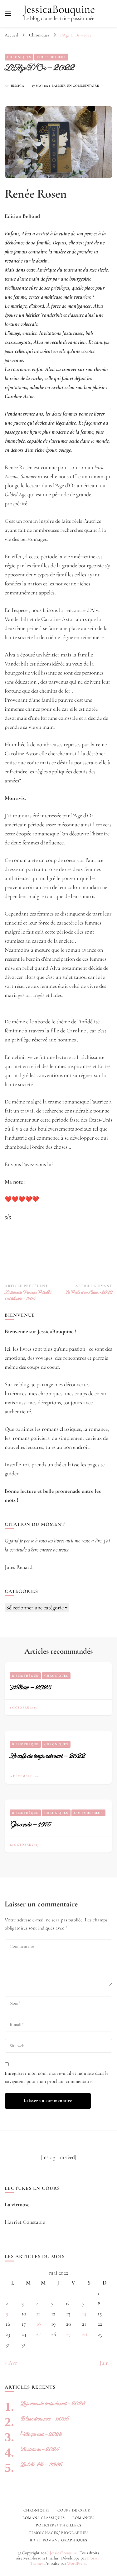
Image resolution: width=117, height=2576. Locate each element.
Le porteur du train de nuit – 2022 (53, 2403)
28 (85, 2334)
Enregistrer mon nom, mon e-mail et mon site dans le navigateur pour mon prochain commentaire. (57, 2077)
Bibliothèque (25, 1676)
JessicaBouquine (59, 9)
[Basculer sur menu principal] (8, 14)
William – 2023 (30, 1687)
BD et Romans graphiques (59, 2540)
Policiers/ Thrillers (59, 2525)
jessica (18, 86)
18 (39, 2324)
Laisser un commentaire (76, 86)
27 (68, 2334)
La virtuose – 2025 (39, 2449)
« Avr (11, 2363)
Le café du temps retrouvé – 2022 (47, 1756)
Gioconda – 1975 (30, 1824)
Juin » (106, 2363)
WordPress (76, 2563)
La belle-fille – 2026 (41, 2465)
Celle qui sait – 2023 (41, 2434)
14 (84, 2314)
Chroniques (19, 57)
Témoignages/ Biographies (59, 2533)
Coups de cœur (51, 57)
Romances (83, 2518)
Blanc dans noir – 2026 (44, 2419)
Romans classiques (44, 2518)
